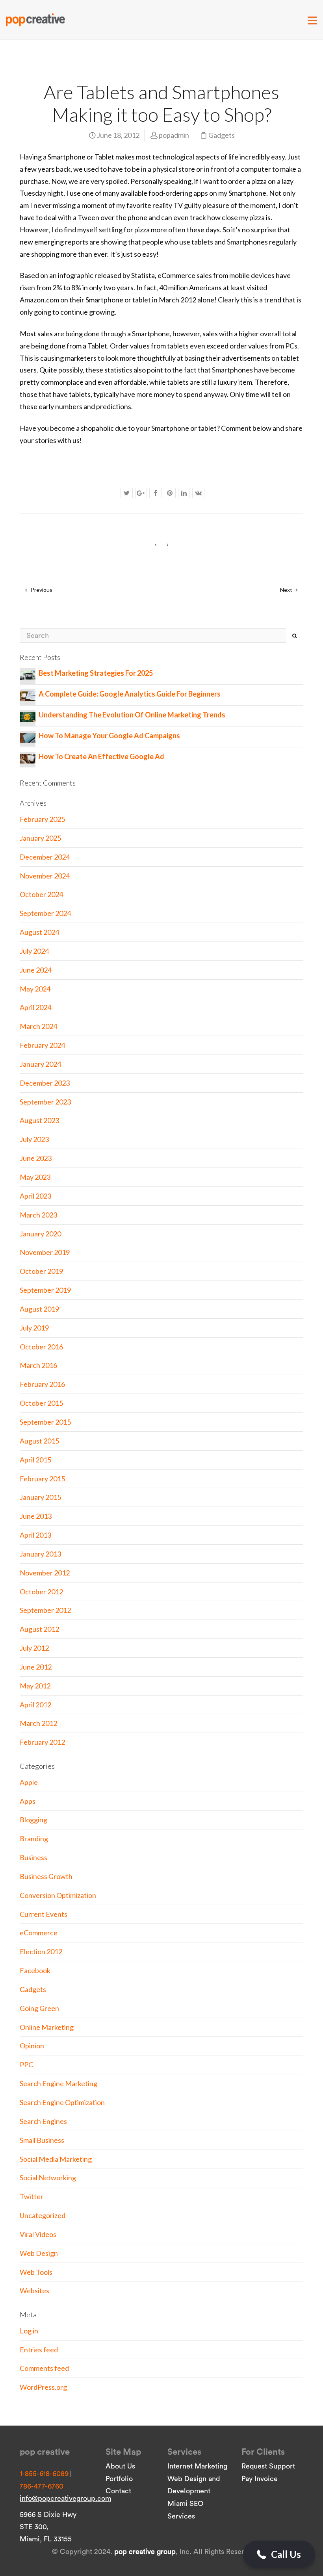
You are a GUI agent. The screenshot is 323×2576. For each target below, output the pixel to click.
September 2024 (45, 913)
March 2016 (38, 1365)
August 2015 (39, 1441)
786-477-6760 (42, 2486)
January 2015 (40, 1497)
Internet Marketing (197, 2466)
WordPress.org (43, 2387)
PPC (26, 2065)
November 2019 (45, 1252)
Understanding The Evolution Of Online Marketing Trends (132, 715)
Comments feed (44, 2368)
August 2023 (39, 1120)
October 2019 (41, 1271)
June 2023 (36, 1158)
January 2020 (40, 1234)
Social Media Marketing (56, 2159)
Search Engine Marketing (58, 2083)
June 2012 (36, 1667)
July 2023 (34, 1139)
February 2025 (42, 819)
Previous (41, 590)
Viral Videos (38, 2234)
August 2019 (39, 1309)
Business (33, 1857)
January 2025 (40, 838)
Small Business (42, 2140)
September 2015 (45, 1422)
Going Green (39, 2008)
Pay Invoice (260, 2479)
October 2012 (41, 1592)
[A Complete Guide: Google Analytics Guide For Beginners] (28, 695)
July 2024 (34, 951)
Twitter (32, 2196)
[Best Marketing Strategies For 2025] (28, 674)
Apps (28, 1801)
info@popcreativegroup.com (65, 2498)
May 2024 (35, 989)
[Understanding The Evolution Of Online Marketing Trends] (28, 716)
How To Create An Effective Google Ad (101, 756)
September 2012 (45, 1610)
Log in (29, 2331)
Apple (29, 1782)
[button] (279, 2554)
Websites (34, 2291)
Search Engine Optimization (62, 2102)
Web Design (39, 2253)
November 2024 (45, 876)
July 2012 (34, 1648)
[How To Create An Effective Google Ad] (28, 758)
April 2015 (35, 1460)
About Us (120, 2466)
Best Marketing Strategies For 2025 (96, 673)
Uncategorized (43, 2215)
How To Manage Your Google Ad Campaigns (109, 736)
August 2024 (39, 932)
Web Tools (36, 2272)
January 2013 (40, 1554)
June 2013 (36, 1516)
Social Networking (48, 2178)
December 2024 (45, 857)
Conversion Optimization (58, 1895)
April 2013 (35, 1535)
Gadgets (222, 135)
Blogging (33, 1820)
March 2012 (38, 1723)
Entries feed (39, 2350)
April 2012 (35, 1705)
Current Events (44, 1914)
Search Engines (43, 2121)
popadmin (174, 135)
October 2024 (41, 894)
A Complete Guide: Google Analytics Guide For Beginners (130, 694)
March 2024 (38, 1026)
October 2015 (41, 1403)
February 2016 (42, 1384)
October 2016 (41, 1347)
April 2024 (35, 1007)
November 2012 (45, 1573)
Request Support (268, 2466)
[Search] (295, 636)
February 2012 (42, 1742)
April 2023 (35, 1196)
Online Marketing (47, 2027)
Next (287, 590)
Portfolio (119, 2479)
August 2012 (39, 1629)
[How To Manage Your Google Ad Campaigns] (28, 737)
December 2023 (45, 1083)
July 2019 (34, 1328)
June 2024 (36, 970)
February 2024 (42, 1045)
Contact (118, 2491)
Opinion (32, 2046)
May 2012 (35, 1686)
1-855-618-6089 (44, 2474)
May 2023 (35, 1177)
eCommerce (39, 1933)
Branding (34, 1838)
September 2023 (45, 1102)
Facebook (35, 1970)
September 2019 (45, 1290)
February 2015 (42, 1479)
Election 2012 (41, 1951)
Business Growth (46, 1876)
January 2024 (40, 1064)
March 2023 (38, 1215)
